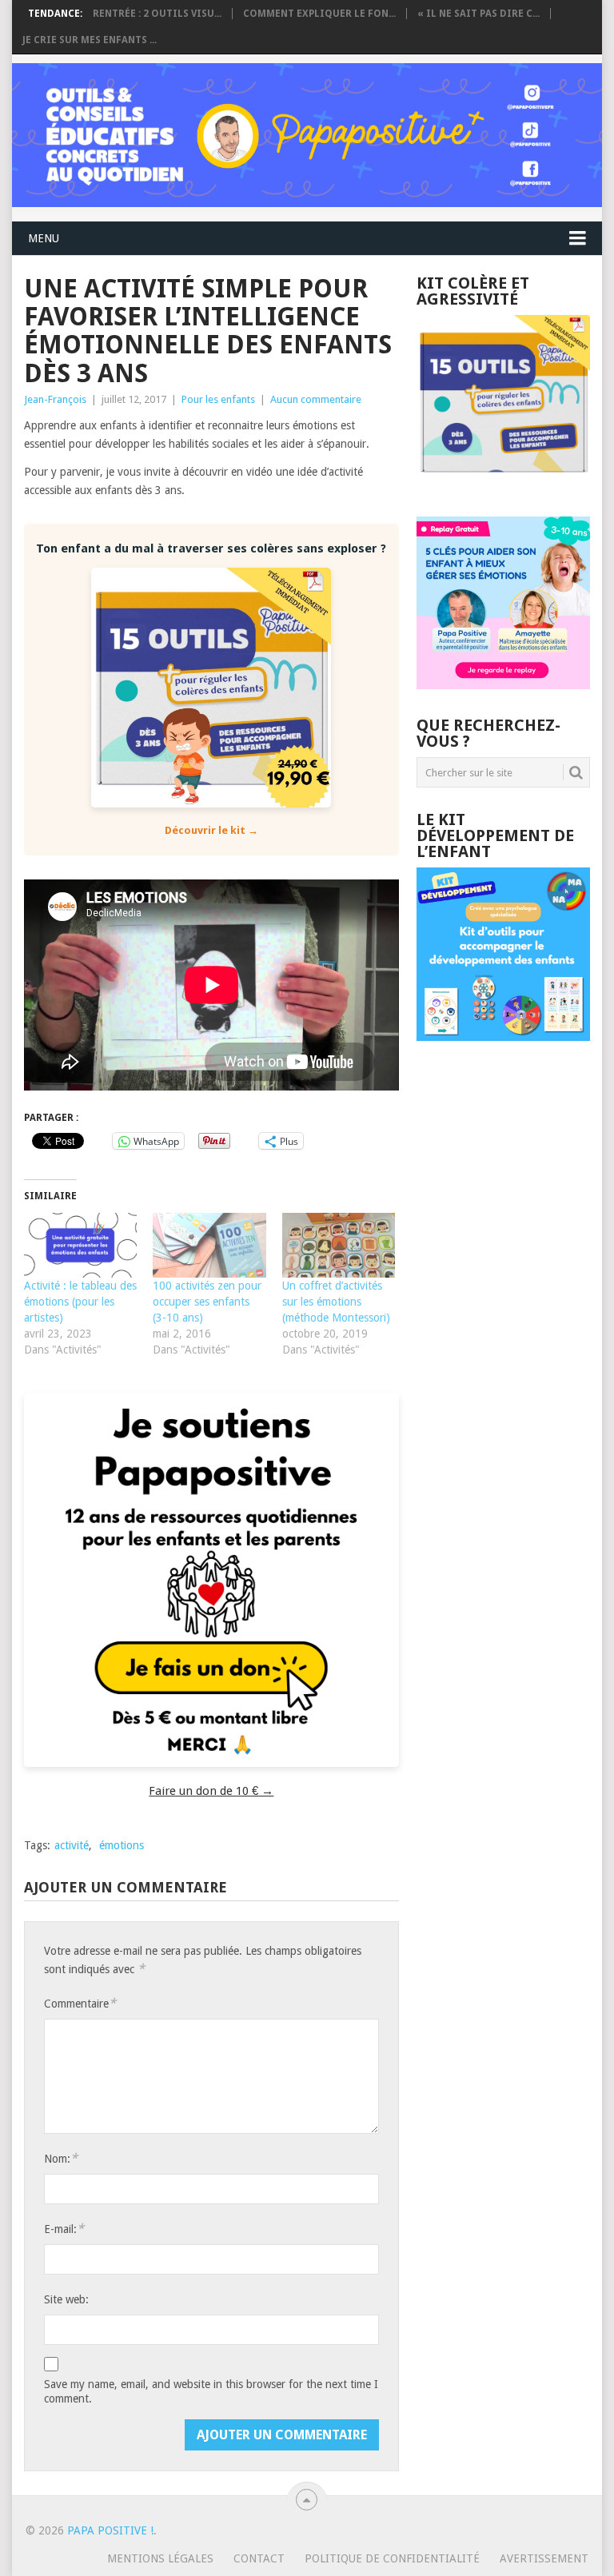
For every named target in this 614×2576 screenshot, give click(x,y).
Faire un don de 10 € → (211, 1791)
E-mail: (64, 2229)
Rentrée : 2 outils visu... (157, 14)
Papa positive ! (110, 2530)
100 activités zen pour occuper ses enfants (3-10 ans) (207, 1302)
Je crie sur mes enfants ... (90, 40)
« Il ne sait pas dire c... (478, 14)
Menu (44, 238)
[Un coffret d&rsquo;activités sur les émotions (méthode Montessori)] (339, 1245)
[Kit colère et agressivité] (503, 484)
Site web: (66, 2299)
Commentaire (80, 2003)
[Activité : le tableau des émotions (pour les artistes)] (80, 1245)
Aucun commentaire (316, 399)
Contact (259, 2558)
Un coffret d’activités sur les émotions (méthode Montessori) (336, 1302)
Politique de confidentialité (392, 2558)
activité (72, 1845)
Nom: (61, 2158)
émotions (122, 1845)
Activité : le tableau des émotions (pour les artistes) (80, 1302)
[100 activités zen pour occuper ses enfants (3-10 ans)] (209, 1245)
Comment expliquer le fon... (319, 14)
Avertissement (544, 2558)
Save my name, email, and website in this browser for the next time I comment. (211, 2391)
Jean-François (55, 399)
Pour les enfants (218, 399)
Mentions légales (160, 2558)
